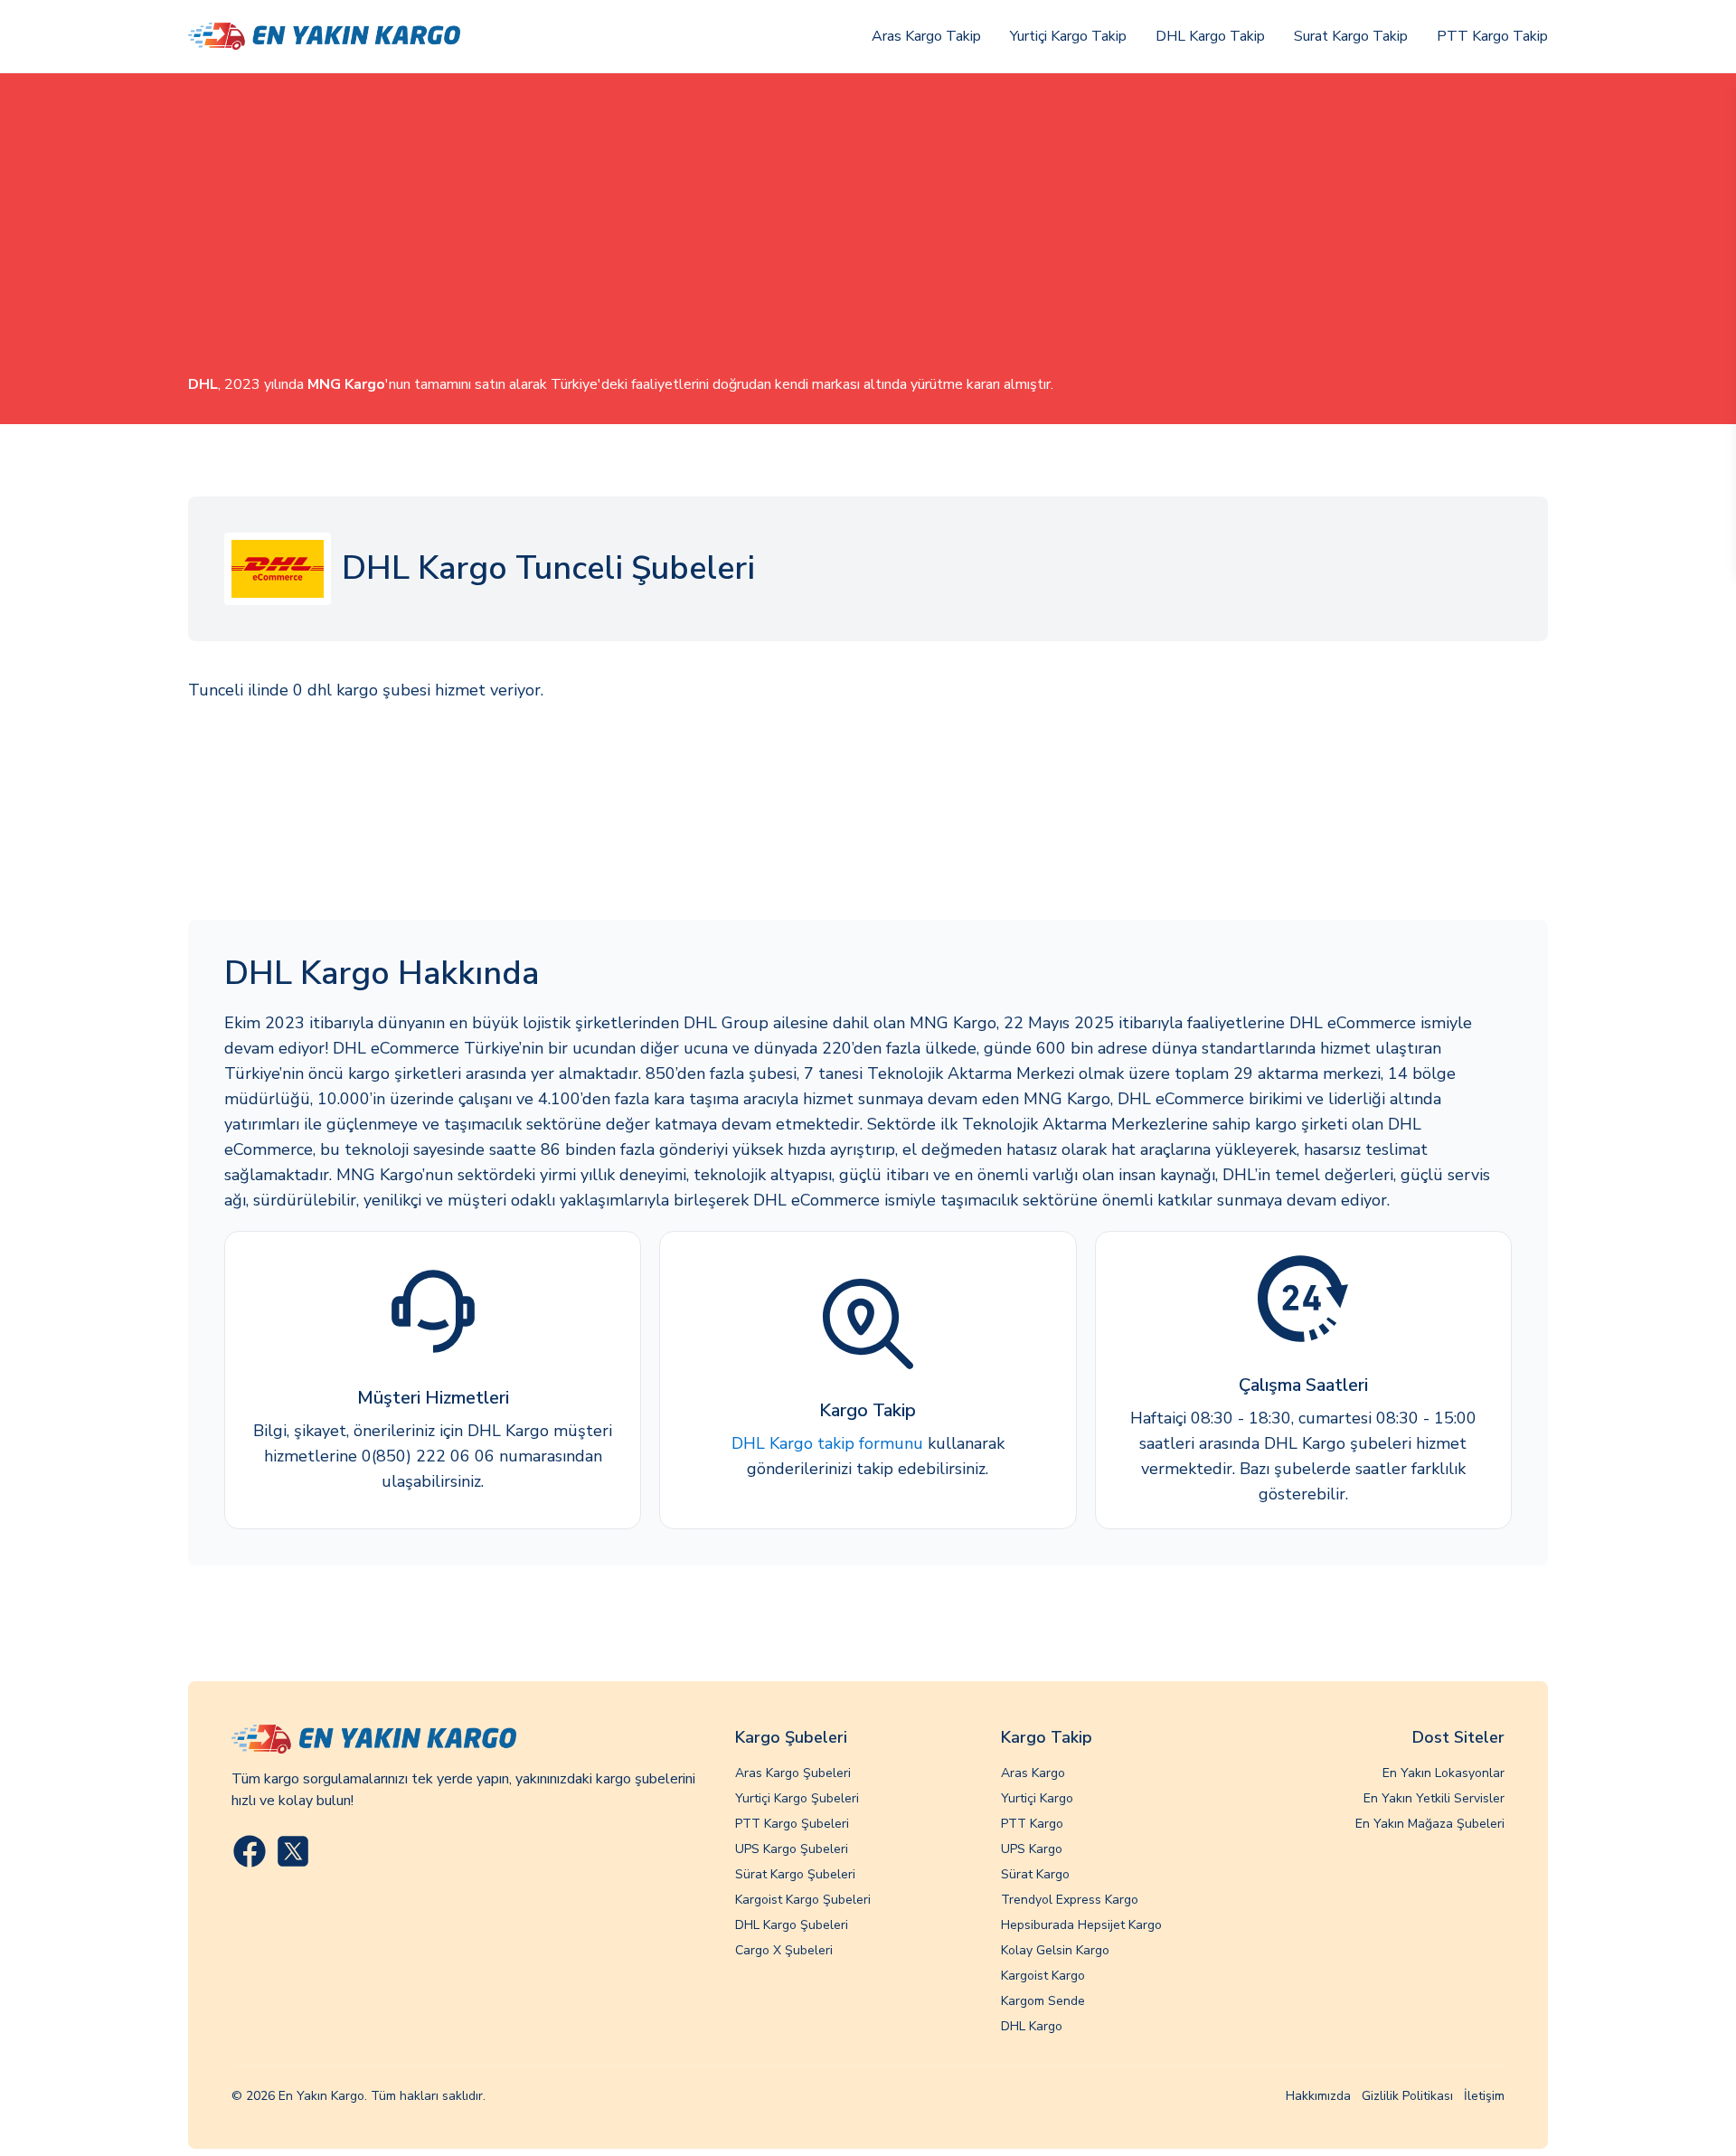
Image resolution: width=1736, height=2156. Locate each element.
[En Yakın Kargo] (324, 37)
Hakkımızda (1318, 2096)
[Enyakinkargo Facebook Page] (250, 1851)
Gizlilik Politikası (1407, 2096)
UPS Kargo (1032, 1849)
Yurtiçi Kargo (1037, 1798)
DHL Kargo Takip (1210, 36)
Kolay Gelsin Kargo (1055, 1950)
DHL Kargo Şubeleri (792, 1925)
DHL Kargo (1032, 2026)
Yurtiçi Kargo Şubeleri (797, 1798)
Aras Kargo (1033, 1773)
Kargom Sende (1043, 2001)
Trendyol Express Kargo (1070, 1900)
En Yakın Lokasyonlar (1444, 1773)
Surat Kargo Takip (1351, 36)
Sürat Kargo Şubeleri (795, 1874)
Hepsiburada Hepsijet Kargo (1081, 1925)
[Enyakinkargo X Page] (293, 1851)
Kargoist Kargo (1043, 1976)
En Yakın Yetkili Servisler (1434, 1798)
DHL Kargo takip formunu (827, 1443)
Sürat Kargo (1035, 1874)
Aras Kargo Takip (926, 36)
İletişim (1484, 2096)
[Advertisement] (868, 238)
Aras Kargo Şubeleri (793, 1773)
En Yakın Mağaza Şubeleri (1430, 1824)
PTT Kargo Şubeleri (792, 1824)
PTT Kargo (1032, 1824)
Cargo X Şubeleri (784, 1950)
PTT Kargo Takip (1492, 36)
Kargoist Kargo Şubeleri (803, 1900)
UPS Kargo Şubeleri (792, 1849)
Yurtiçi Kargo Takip (1068, 36)
